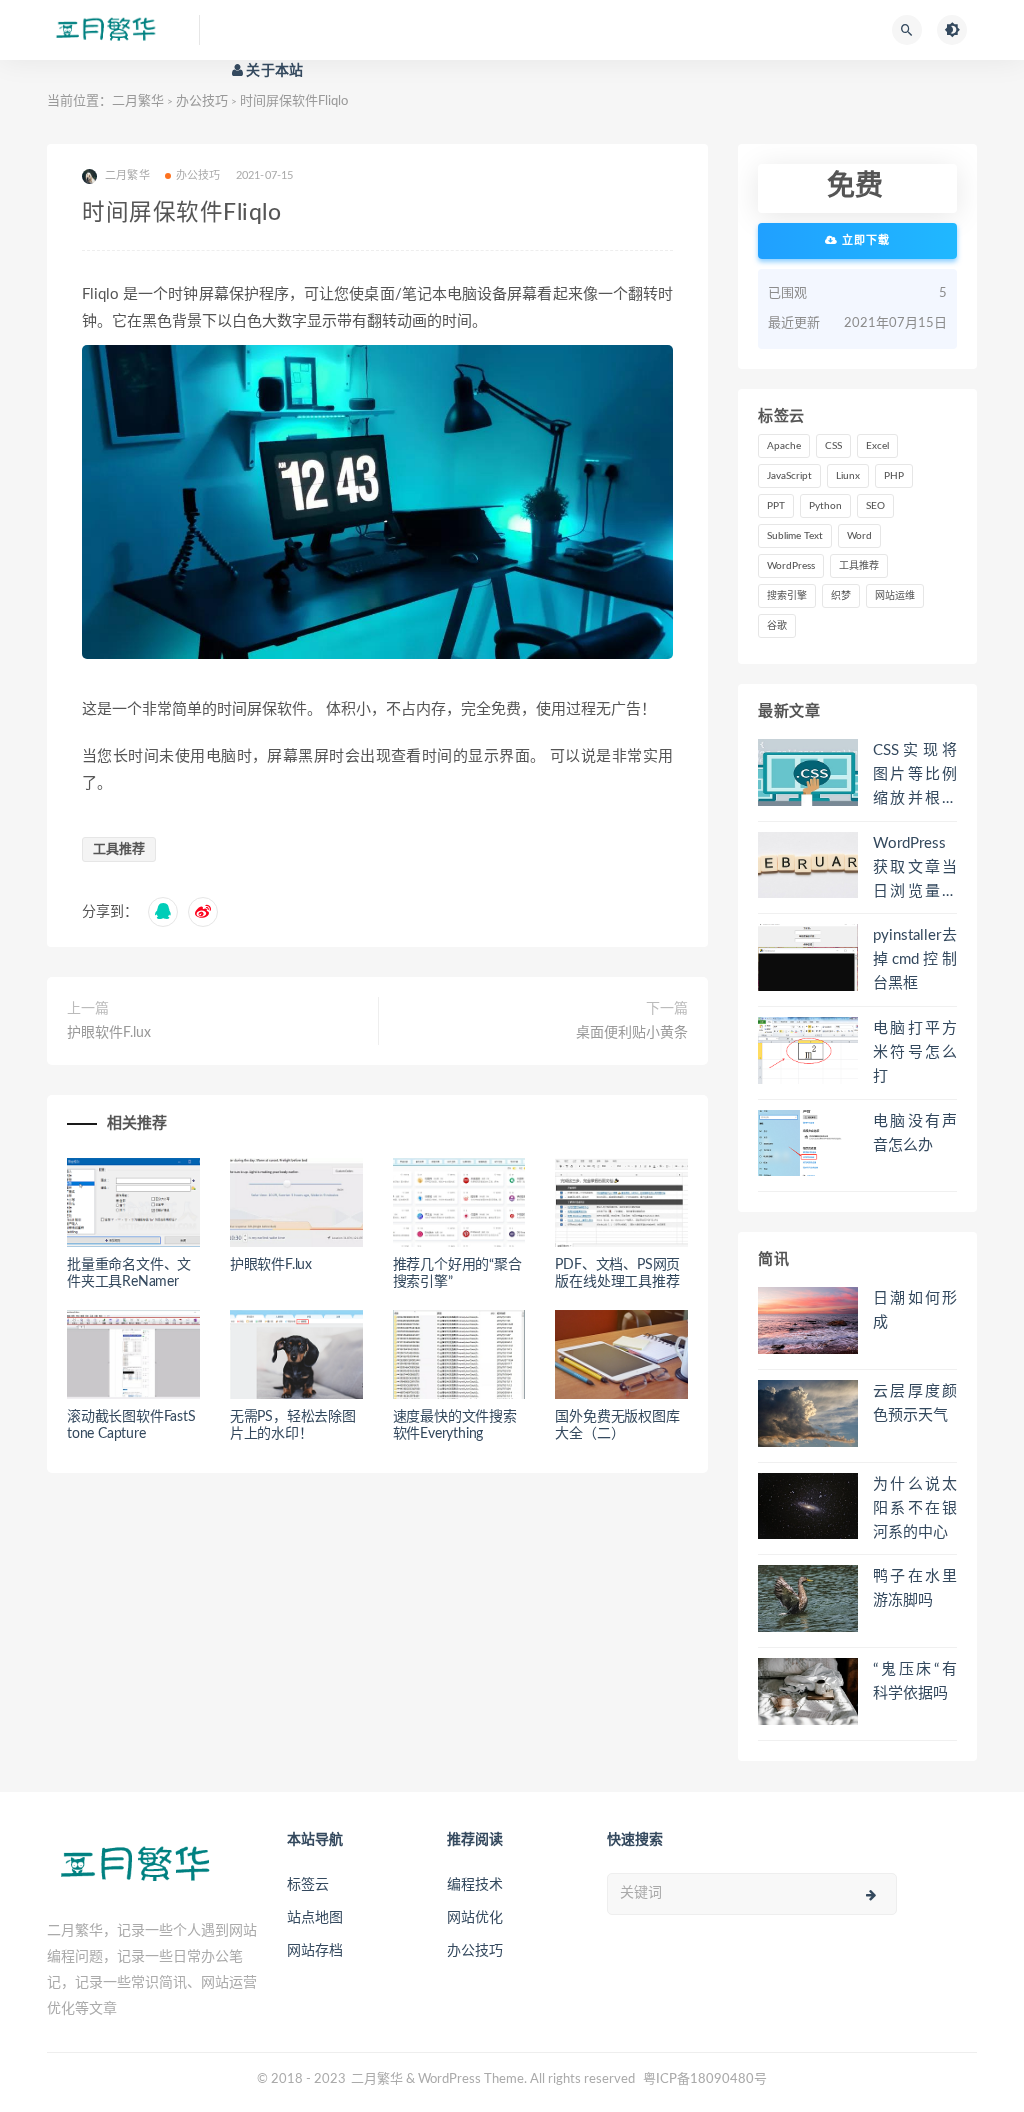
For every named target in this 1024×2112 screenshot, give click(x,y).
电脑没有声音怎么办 (915, 1133)
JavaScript (789, 476)
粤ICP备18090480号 (705, 2079)
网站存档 (315, 1951)
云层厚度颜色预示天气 (915, 1403)
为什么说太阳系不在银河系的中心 (915, 1508)
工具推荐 (119, 849)
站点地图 (315, 1918)
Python (825, 506)
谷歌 (777, 626)
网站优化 (475, 1918)
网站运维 (895, 596)
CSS (833, 446)
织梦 (841, 596)
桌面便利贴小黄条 (632, 1033)
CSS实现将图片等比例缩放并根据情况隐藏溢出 (915, 777)
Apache (784, 446)
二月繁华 (138, 101)
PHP (894, 476)
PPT (776, 506)
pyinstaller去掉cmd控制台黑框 (915, 959)
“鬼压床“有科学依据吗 (915, 1681)
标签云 (308, 1885)
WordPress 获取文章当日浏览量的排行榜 (915, 870)
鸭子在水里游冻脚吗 (915, 1588)
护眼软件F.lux (109, 1033)
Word (859, 536)
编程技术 (475, 1885)
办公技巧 (202, 101)
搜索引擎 (787, 596)
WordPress (791, 566)
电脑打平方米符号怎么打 (915, 1052)
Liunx (848, 476)
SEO (875, 506)
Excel (877, 446)
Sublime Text (795, 536)
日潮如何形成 (915, 1310)
